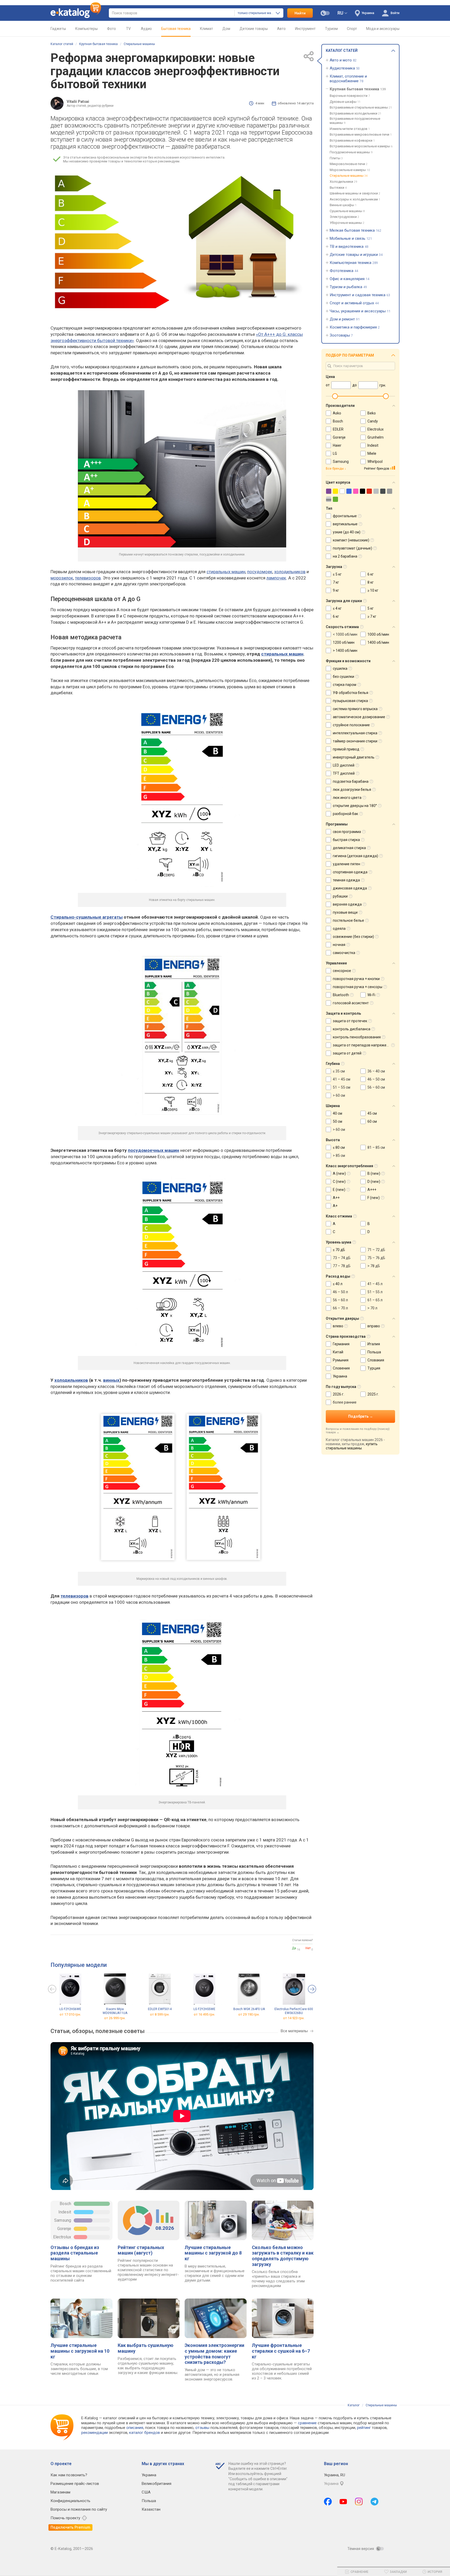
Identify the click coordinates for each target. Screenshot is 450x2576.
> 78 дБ (374, 1266)
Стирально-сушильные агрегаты (87, 917)
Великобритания (157, 2484)
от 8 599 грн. (160, 2014)
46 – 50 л (340, 1292)
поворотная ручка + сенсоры (358, 987)
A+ (335, 1206)
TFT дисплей (344, 773)
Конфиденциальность (70, 2501)
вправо (374, 1326)
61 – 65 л (375, 1300)
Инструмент (305, 29)
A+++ (372, 1190)
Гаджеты (58, 29)
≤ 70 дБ (339, 1250)
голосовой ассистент (351, 1003)
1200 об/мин (344, 642)
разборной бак (345, 814)
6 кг (371, 574)
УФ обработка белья (351, 693)
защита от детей (347, 1053)
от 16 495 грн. (204, 2014)
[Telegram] (374, 2502)
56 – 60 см (376, 1087)
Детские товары (254, 29)
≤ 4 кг (337, 608)
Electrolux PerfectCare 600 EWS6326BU (294, 2011)
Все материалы (294, 2031)
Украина (340, 1376)
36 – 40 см (376, 1071)
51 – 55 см (342, 1087)
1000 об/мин (378, 634)
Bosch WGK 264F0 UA (249, 2009)
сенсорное (342, 971)
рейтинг (364, 2428)
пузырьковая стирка (350, 701)
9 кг (336, 590)
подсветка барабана (351, 781)
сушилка (340, 668)
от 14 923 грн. (294, 2018)
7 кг (336, 582)
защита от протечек (350, 1021)
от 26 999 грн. (115, 2018)
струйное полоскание (351, 725)
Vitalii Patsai (78, 102)
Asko (337, 413)
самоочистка (344, 953)
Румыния (341, 1360)
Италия (374, 1344)
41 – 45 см (342, 1079)
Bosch (65, 2204)
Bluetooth (341, 995)
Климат (207, 29)
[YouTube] (343, 2502)
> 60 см (339, 1095)
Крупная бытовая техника (98, 44)
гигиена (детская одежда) (355, 856)
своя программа (347, 832)
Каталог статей (62, 44)
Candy (373, 421)
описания (135, 2428)
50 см (337, 1121)
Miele (372, 453)
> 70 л (372, 1308)
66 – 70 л (340, 1308)
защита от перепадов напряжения (363, 1045)
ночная (339, 945)
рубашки (340, 896)
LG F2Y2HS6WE (70, 2009)
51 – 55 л (375, 1292)
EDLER (338, 429)
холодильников (290, 572)
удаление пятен (346, 864)
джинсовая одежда (350, 888)
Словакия (376, 1360)
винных (111, 1380)
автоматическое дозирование (359, 717)
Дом (226, 29)
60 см (372, 1121)
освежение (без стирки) (353, 937)
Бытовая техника (176, 29)
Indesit (65, 2212)
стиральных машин (226, 572)
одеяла (339, 929)
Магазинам (60, 2492)
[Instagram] (359, 2502)
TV (128, 29)
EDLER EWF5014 (160, 2009)
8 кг (371, 582)
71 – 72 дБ (376, 1250)
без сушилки (343, 677)
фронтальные (345, 516)
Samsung (63, 2220)
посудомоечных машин (154, 1150)
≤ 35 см (339, 1071)
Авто (281, 29)
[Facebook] (328, 2502)
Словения (341, 1368)
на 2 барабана (345, 556)
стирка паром (345, 685)
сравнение (307, 2423)
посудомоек (260, 572)
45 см (372, 1113)
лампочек (276, 578)
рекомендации (95, 2433)
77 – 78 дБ (342, 1266)
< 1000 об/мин (345, 634)
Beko (372, 413)
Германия (341, 1344)
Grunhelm (376, 437)
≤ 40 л (338, 1284)
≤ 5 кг (337, 574)
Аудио (146, 29)
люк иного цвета (347, 798)
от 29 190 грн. (249, 2014)
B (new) (374, 1173)
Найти (300, 13)
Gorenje (64, 2229)
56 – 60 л (340, 1300)
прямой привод (346, 749)
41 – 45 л (375, 1284)
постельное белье (348, 920)
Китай (338, 1352)
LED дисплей (344, 765)
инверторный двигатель (354, 757)
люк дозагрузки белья (352, 790)
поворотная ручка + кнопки (356, 979)
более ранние (345, 1402)
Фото (111, 29)
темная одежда (346, 880)
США (146, 2492)
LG (335, 453)
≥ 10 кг (373, 590)
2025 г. (373, 1394)
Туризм (331, 29)
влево (338, 1326)
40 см (337, 1113)
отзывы (202, 2428)
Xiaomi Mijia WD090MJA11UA (115, 2011)
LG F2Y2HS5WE (204, 2009)
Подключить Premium (70, 2527)
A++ (336, 1198)
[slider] (335, 396)
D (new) (374, 1182)
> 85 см (339, 1156)
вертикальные (345, 524)
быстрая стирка (346, 840)
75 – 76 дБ (376, 1258)
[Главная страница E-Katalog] (76, 13)
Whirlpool (375, 462)
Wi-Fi (371, 995)
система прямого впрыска (355, 709)
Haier (337, 445)
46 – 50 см (376, 1079)
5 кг (371, 608)
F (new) (374, 1198)
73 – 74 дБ (342, 1258)
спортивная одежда (350, 872)
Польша (374, 1352)
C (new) (339, 1182)
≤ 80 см (339, 1147)
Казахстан (151, 2509)
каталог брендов (145, 2433)
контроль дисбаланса (352, 1029)
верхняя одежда (347, 904)
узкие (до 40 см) (347, 532)
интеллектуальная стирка (355, 733)
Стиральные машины (139, 44)
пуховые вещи (345, 912)
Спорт (352, 29)
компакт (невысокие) (351, 540)
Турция (374, 1368)
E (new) (339, 1190)
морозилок (62, 578)
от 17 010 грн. (70, 2014)
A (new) (339, 1173)
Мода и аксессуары (383, 29)
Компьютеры (86, 29)
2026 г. (339, 1394)
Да (294, 1948)
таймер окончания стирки (355, 741)
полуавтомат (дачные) (352, 548)
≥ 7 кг (372, 616)
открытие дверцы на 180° (355, 806)
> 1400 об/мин (345, 651)
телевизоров (88, 578)
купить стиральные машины (352, 1446)
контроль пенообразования (357, 1037)
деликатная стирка (349, 848)
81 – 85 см (376, 1147)
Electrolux (62, 2237)
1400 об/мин (378, 642)
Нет (308, 1948)
